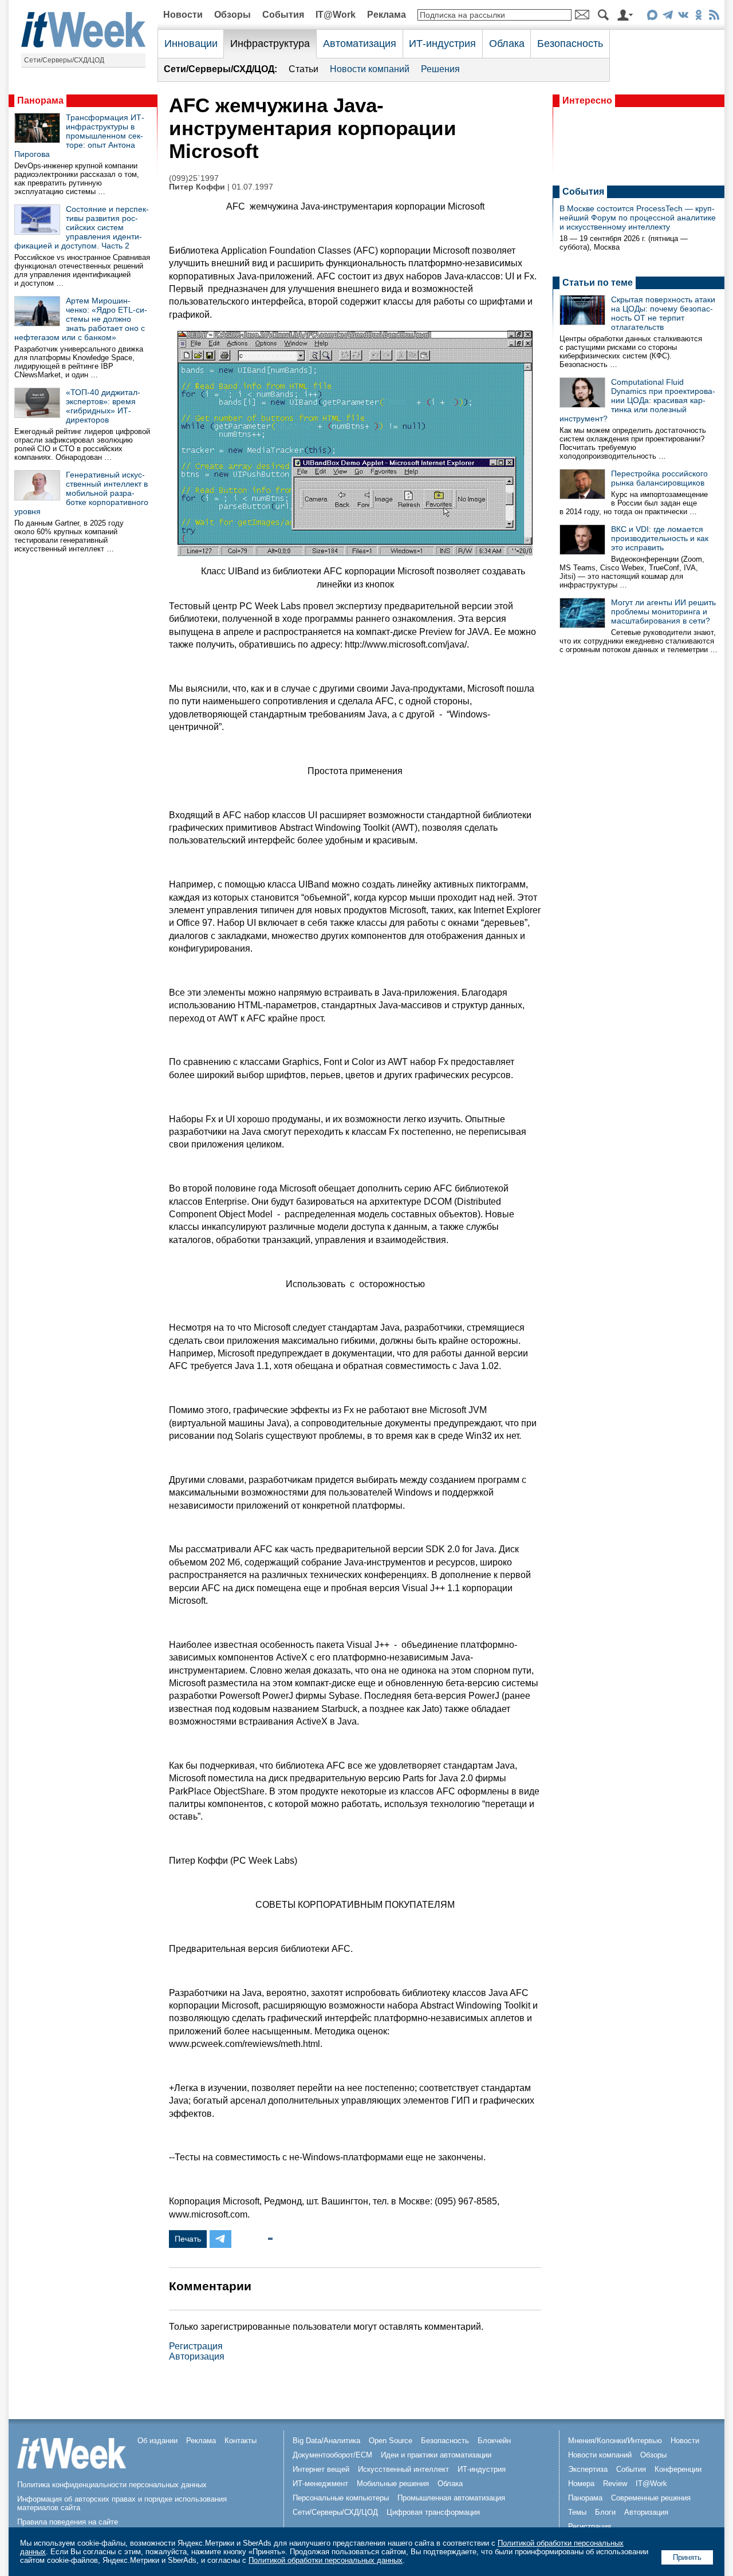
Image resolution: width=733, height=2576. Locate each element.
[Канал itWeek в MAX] (652, 17)
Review (615, 2484)
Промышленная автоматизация (451, 2498)
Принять (687, 2557)
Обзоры (232, 15)
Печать (188, 2239)
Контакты (241, 2441)
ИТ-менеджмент (320, 2484)
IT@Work (336, 15)
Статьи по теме (598, 283)
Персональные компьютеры (341, 2498)
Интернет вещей (321, 2469)
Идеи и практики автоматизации (436, 2455)
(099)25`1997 (194, 178)
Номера (581, 2484)
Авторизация (197, 2356)
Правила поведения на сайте (68, 2522)
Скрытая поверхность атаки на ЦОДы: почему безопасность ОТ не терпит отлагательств (663, 313)
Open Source (391, 2441)
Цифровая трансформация (433, 2512)
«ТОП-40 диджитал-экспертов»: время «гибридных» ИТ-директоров (103, 406)
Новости (183, 15)
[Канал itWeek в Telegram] (667, 17)
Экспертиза (588, 2469)
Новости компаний (370, 69)
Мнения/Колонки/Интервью (615, 2441)
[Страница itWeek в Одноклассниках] (698, 17)
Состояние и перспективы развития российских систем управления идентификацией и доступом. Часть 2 (82, 227)
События (283, 15)
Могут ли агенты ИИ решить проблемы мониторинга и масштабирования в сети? (663, 612)
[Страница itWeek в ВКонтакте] (683, 17)
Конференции (678, 2469)
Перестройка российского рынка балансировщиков (659, 478)
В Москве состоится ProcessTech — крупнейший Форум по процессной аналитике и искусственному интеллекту (638, 218)
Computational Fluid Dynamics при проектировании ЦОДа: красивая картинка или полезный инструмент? (637, 400)
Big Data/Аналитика (326, 2441)
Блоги (605, 2512)
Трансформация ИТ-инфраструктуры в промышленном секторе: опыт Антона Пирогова (79, 136)
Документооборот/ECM (332, 2455)
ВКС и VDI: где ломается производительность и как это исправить (660, 538)
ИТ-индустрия (442, 44)
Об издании (157, 2441)
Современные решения (651, 2498)
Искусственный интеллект (403, 2469)
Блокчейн (494, 2441)
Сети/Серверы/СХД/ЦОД (64, 60)
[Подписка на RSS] (714, 17)
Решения (440, 69)
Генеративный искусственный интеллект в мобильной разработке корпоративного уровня (81, 493)
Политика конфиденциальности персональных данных (112, 2485)
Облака (507, 44)
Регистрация (196, 2346)
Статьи (304, 69)
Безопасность (570, 44)
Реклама (387, 15)
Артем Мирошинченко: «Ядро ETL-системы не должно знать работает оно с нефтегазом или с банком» (81, 319)
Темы (577, 2512)
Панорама (40, 100)
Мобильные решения (393, 2484)
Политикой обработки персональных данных (326, 2560)
